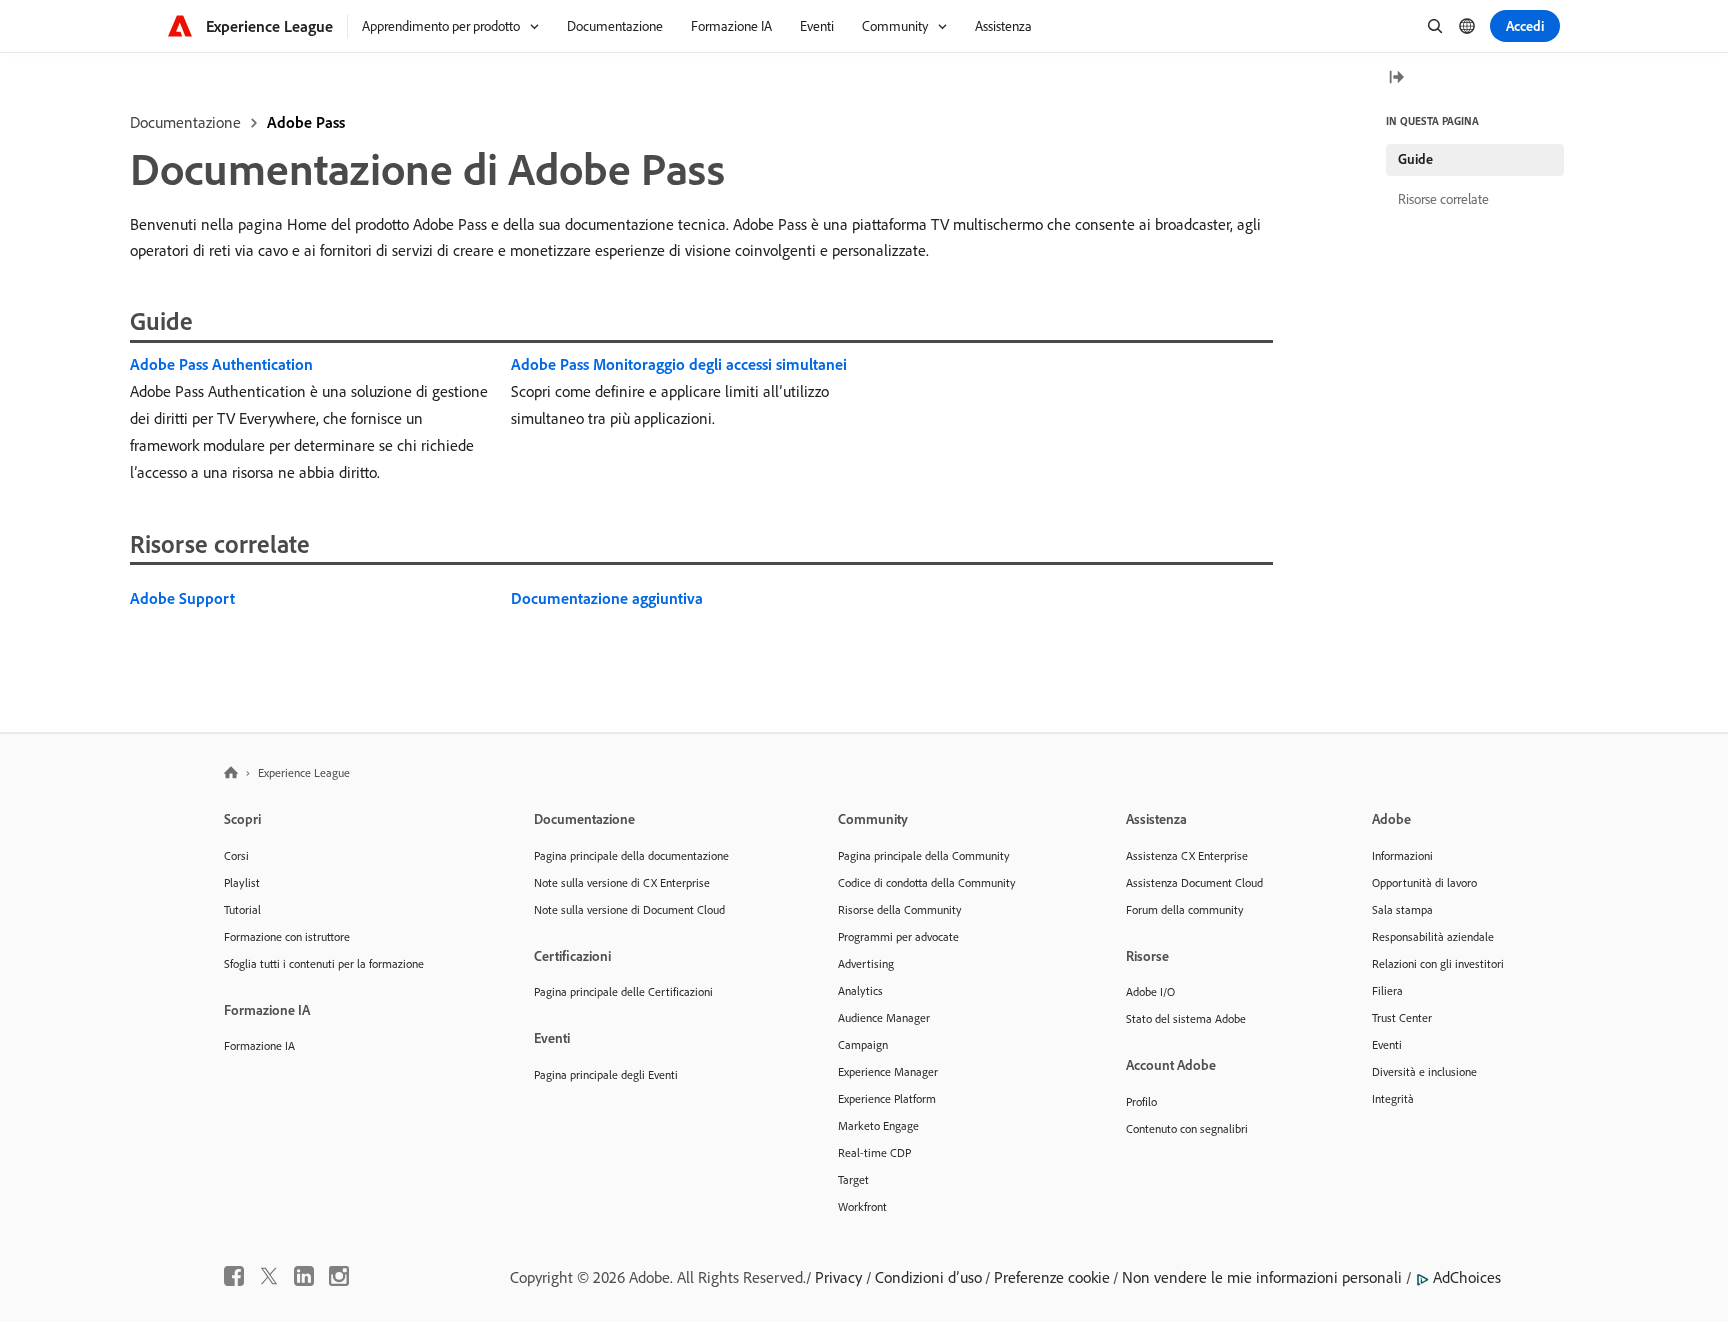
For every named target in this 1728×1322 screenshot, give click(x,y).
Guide (1415, 159)
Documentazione (185, 122)
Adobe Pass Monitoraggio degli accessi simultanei (679, 364)
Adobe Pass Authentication (221, 364)
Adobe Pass (306, 122)
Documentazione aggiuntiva (607, 598)
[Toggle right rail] (1396, 78)
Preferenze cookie (1052, 1277)
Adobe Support (182, 598)
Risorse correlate (1443, 199)
